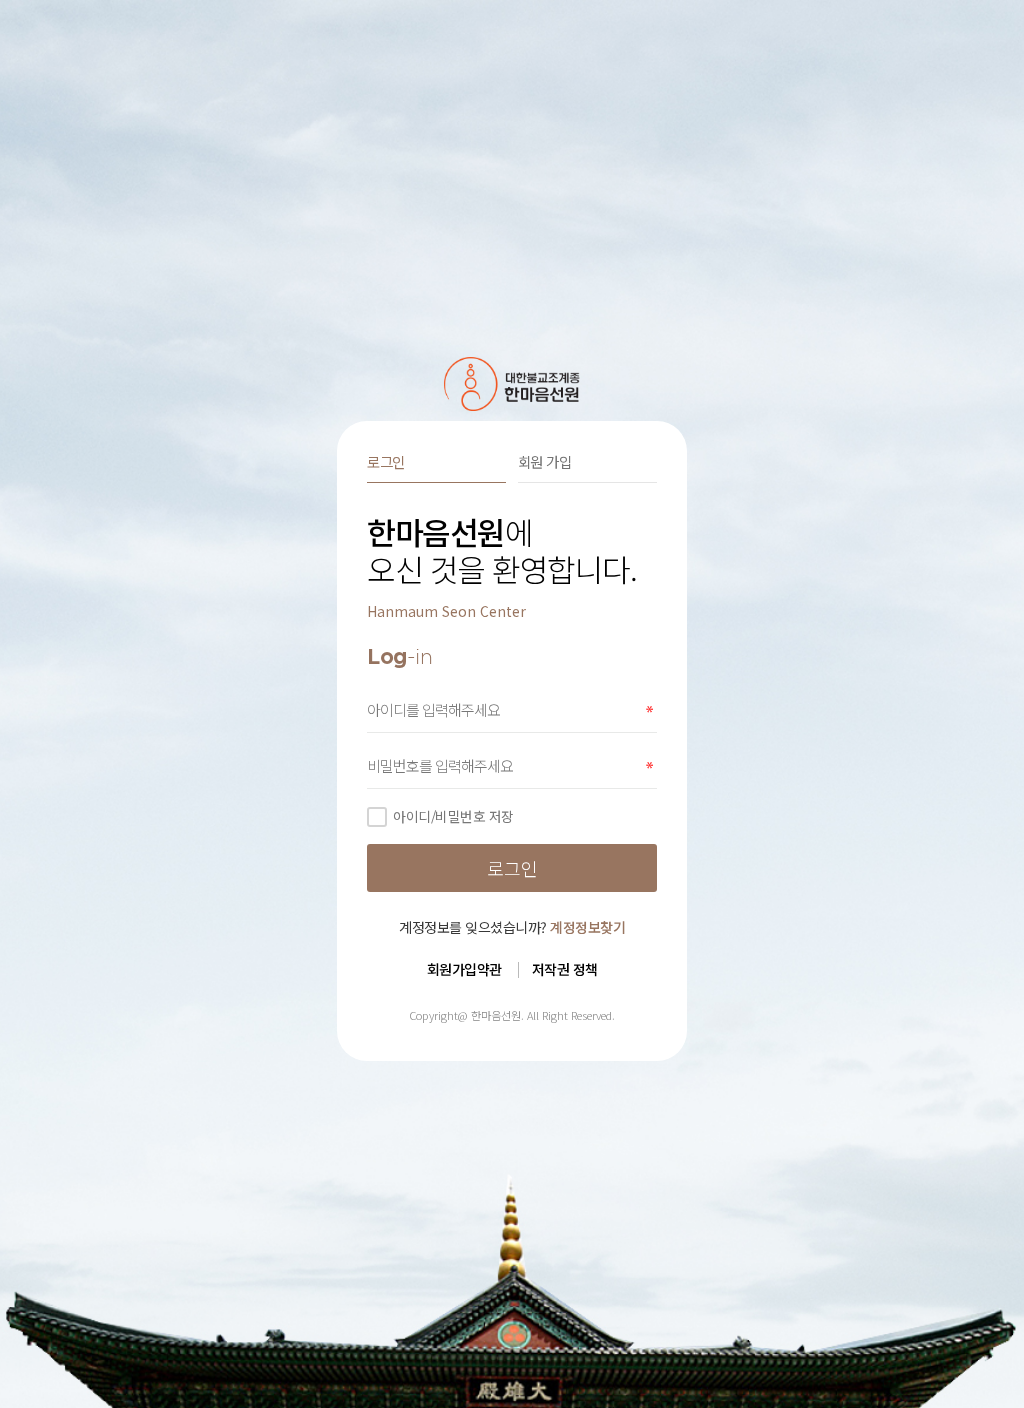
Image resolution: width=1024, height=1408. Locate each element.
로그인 (386, 461)
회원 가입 (545, 461)
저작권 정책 (565, 969)
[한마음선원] (512, 384)
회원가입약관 (464, 969)
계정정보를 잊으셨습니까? (512, 927)
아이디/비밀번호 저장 (453, 816)
